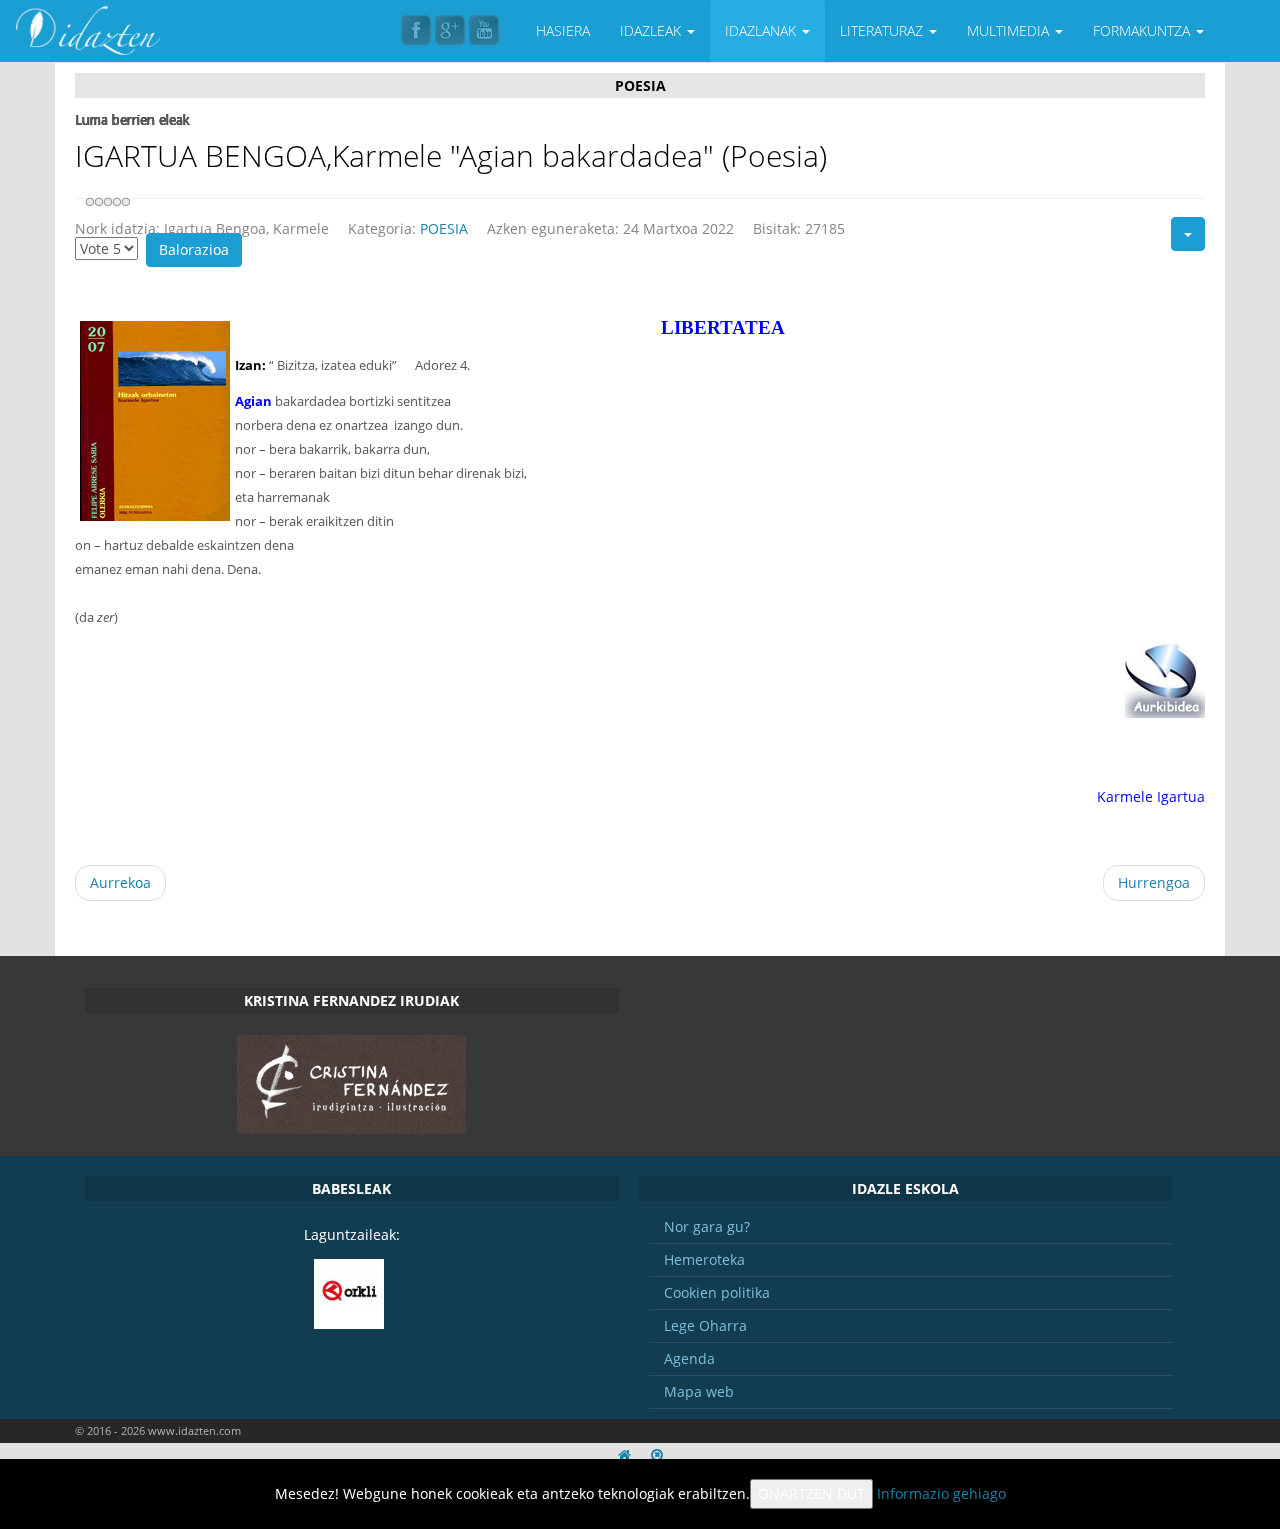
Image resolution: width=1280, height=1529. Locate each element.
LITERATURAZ (883, 30)
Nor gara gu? (707, 1226)
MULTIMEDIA (1010, 30)
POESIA (444, 228)
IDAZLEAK (652, 30)
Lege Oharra (705, 1325)
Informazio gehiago (941, 1493)
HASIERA (563, 30)
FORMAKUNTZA (1143, 30)
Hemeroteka (704, 1259)
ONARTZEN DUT (811, 1493)
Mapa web (699, 1391)
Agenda (689, 1358)
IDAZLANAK (762, 30)
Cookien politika (717, 1292)
